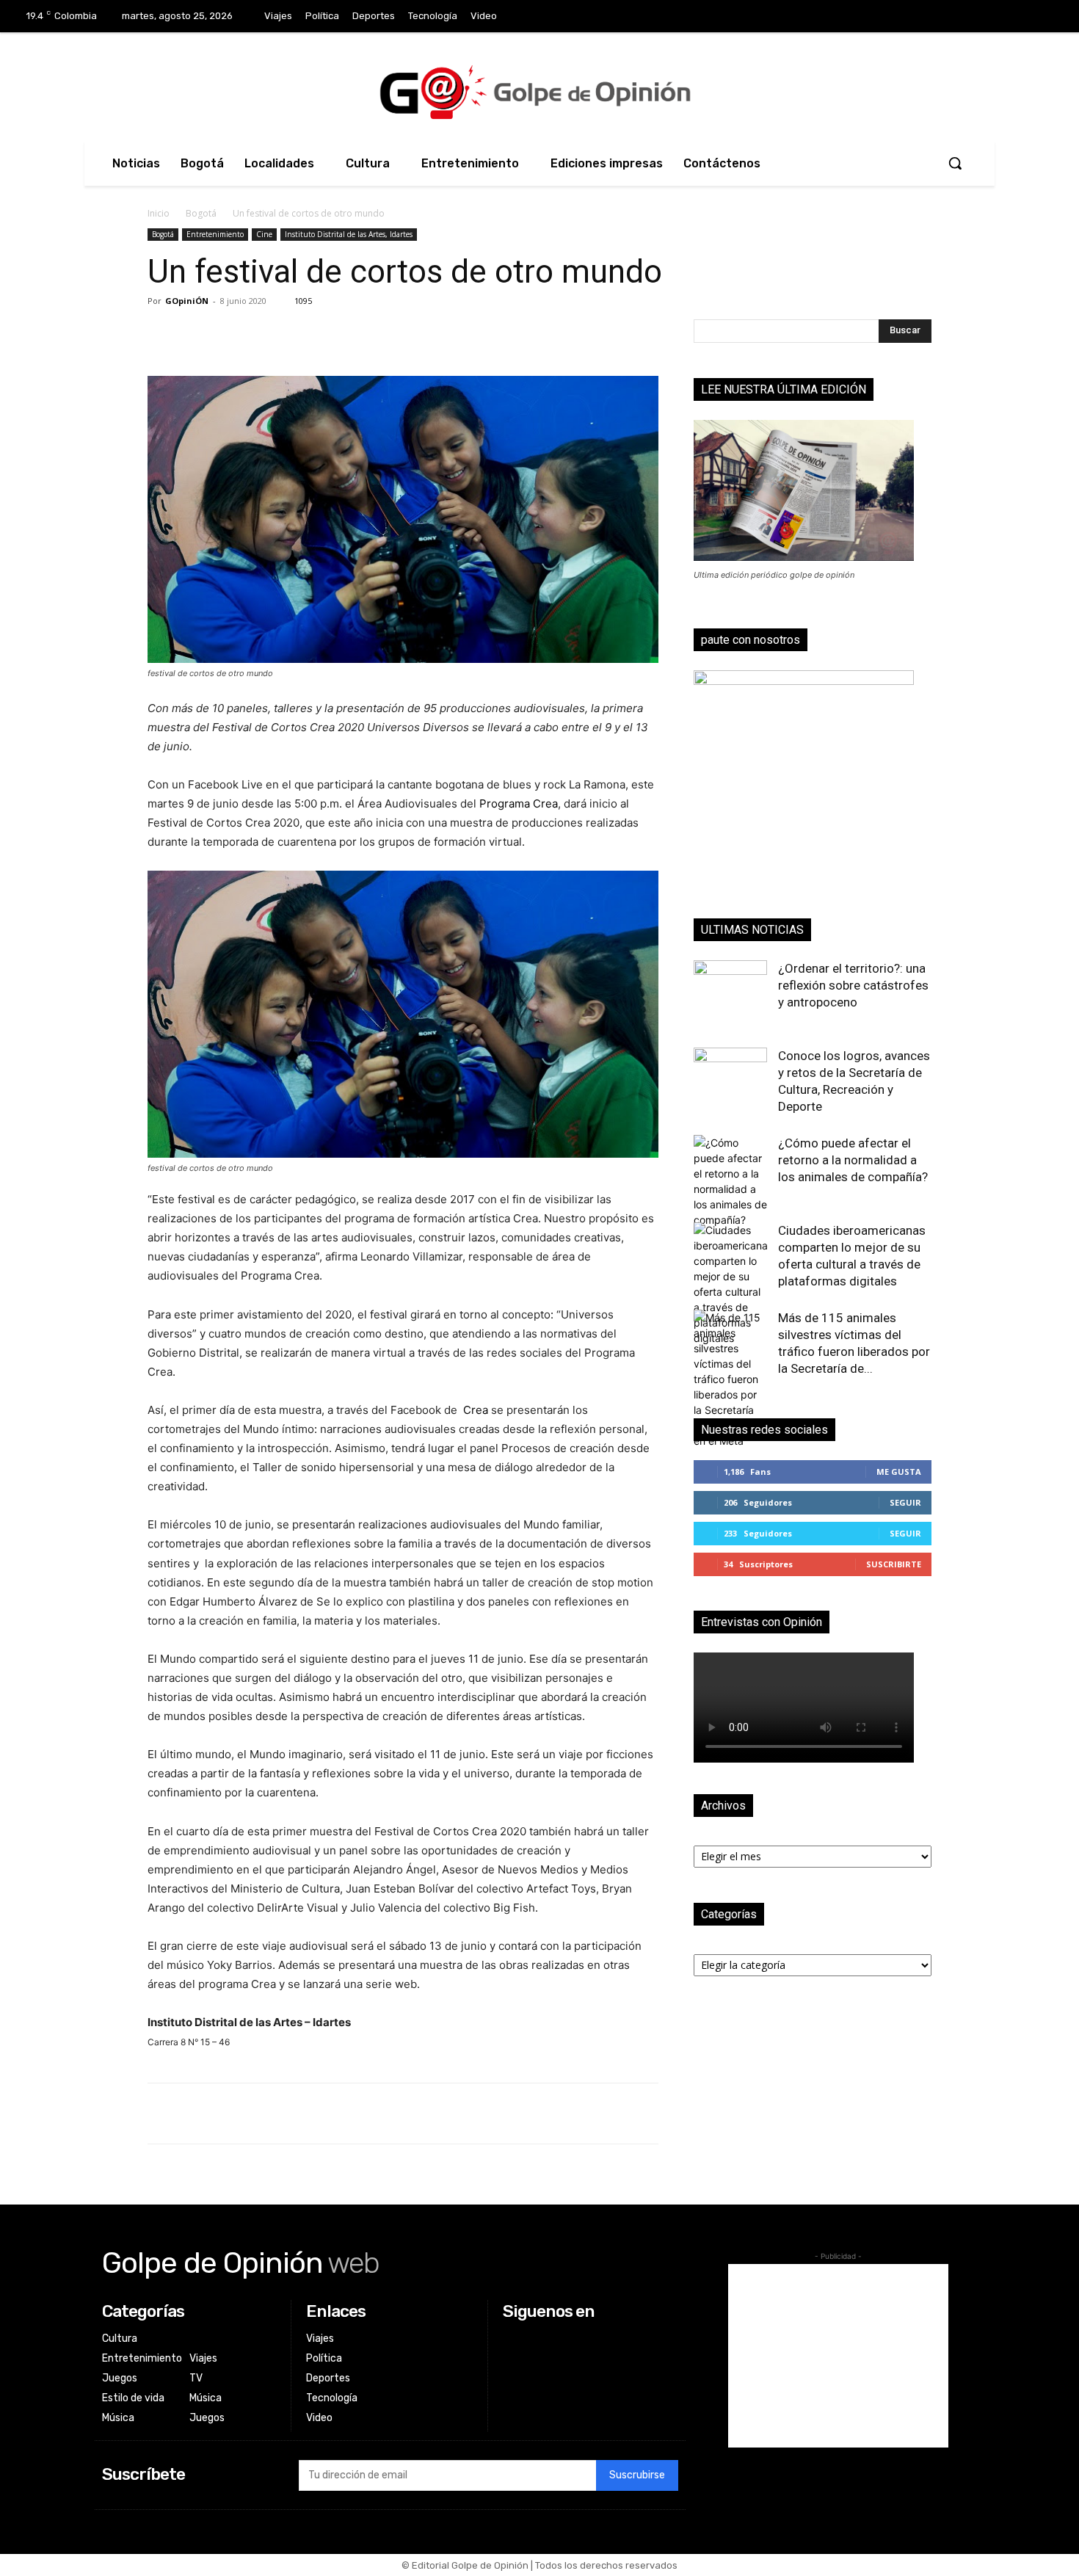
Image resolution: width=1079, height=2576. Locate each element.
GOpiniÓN (187, 301)
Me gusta (899, 1472)
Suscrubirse (637, 2475)
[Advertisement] (838, 2356)
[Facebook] (927, 17)
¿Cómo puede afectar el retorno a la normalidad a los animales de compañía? (853, 1160)
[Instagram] (958, 17)
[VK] (264, 334)
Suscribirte (894, 1564)
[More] (332, 334)
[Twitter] (1019, 17)
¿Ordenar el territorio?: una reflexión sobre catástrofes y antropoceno (853, 985)
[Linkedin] (988, 17)
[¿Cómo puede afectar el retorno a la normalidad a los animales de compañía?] (730, 1181)
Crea (476, 1410)
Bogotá (201, 213)
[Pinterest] (230, 334)
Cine (264, 234)
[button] (955, 163)
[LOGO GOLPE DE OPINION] (539, 92)
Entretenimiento (215, 234)
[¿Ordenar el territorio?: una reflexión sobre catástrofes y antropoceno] (730, 997)
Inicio (159, 213)
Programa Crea (519, 803)
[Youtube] (1049, 17)
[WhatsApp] (297, 334)
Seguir (905, 1502)
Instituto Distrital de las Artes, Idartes (349, 234)
